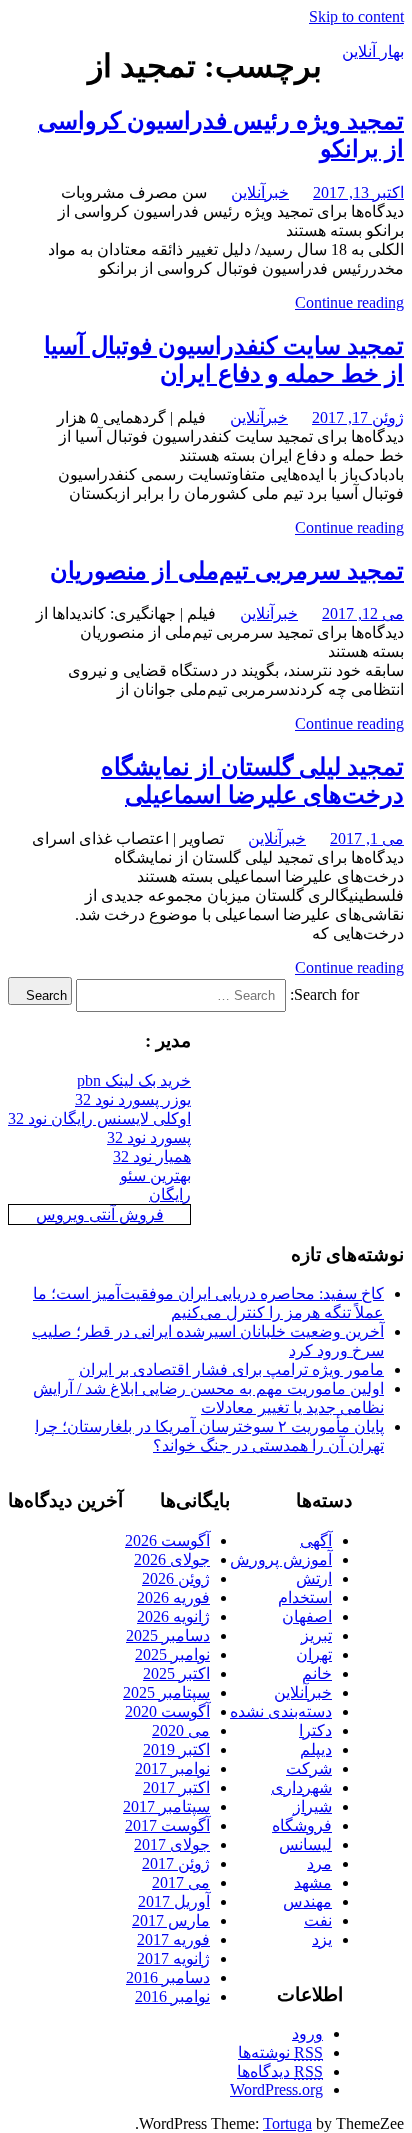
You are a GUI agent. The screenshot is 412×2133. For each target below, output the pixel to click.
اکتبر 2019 (176, 1749)
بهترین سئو (155, 1175)
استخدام (305, 1597)
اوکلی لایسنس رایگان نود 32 (99, 1118)
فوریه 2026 (173, 1597)
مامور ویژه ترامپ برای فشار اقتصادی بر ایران (231, 1369)
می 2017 (181, 1882)
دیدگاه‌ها (280, 2071)
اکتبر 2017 (176, 1787)
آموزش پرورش (281, 1559)
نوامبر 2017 (172, 1768)
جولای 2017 (172, 1844)
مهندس (307, 1901)
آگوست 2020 (167, 1711)
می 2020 (181, 1730)
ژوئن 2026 (176, 1578)
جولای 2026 (172, 1559)
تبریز (316, 1635)
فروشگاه (302, 1825)
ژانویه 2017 (173, 1958)
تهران (314, 1654)
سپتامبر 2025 (166, 1692)
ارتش (314, 1578)
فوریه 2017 (173, 1939)
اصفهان (307, 1616)
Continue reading (349, 302)
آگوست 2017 (167, 1825)
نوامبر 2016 (172, 1996)
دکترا (315, 1730)
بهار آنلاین (373, 51)
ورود (307, 2033)
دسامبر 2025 (168, 1635)
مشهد (313, 1882)
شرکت (309, 1768)
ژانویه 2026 (173, 1616)
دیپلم (316, 1749)
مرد (319, 1863)
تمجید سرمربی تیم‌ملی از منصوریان (227, 571)
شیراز (312, 1806)
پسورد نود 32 (149, 1137)
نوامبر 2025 (172, 1654)
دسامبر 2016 (168, 1977)
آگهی (316, 1540)
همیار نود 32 (152, 1156)
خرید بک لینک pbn (134, 1080)
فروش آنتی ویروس (100, 1214)
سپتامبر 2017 (166, 1806)
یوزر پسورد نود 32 (133, 1099)
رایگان (170, 1194)
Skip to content (356, 16)
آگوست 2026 (167, 1540)
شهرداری (301, 1787)
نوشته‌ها (280, 2052)
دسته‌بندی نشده (281, 1711)
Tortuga (287, 2123)
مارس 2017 (171, 1920)
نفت (318, 1920)
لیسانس (305, 1844)
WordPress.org (276, 2089)
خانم (317, 1673)
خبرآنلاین (260, 192)
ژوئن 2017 (176, 1863)
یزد (322, 1939)
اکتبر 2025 (176, 1673)
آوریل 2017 (174, 1901)
